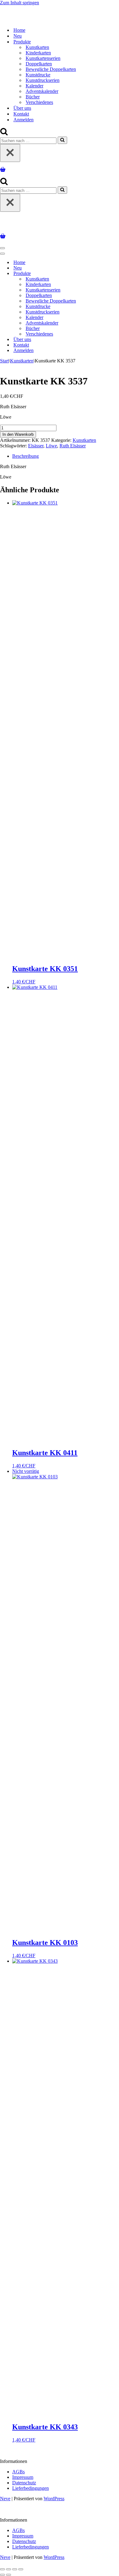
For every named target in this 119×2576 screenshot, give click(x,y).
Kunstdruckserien (43, 80)
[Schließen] (10, 153)
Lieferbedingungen (31, 2488)
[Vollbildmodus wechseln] (9, 2569)
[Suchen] (4, 134)
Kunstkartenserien (43, 58)
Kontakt (21, 114)
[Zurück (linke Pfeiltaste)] (2, 2575)
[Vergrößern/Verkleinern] (2, 2569)
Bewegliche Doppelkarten (51, 69)
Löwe (51, 446)
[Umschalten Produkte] (107, 274)
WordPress (54, 2499)
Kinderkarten (38, 53)
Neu (18, 36)
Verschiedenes (39, 102)
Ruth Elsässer (73, 446)
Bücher (33, 97)
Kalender (34, 86)
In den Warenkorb (18, 434)
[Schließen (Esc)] (21, 2569)
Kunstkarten (37, 47)
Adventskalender (42, 91)
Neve (5, 2499)
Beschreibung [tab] (25, 456)
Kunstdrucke (38, 75)
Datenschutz (24, 2483)
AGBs (18, 2472)
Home (19, 30)
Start (4, 361)
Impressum (23, 2477)
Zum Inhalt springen (20, 3)
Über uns (22, 108)
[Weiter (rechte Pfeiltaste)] (9, 2575)
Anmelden (23, 120)
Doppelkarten (39, 64)
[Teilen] (15, 2569)
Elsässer (36, 446)
